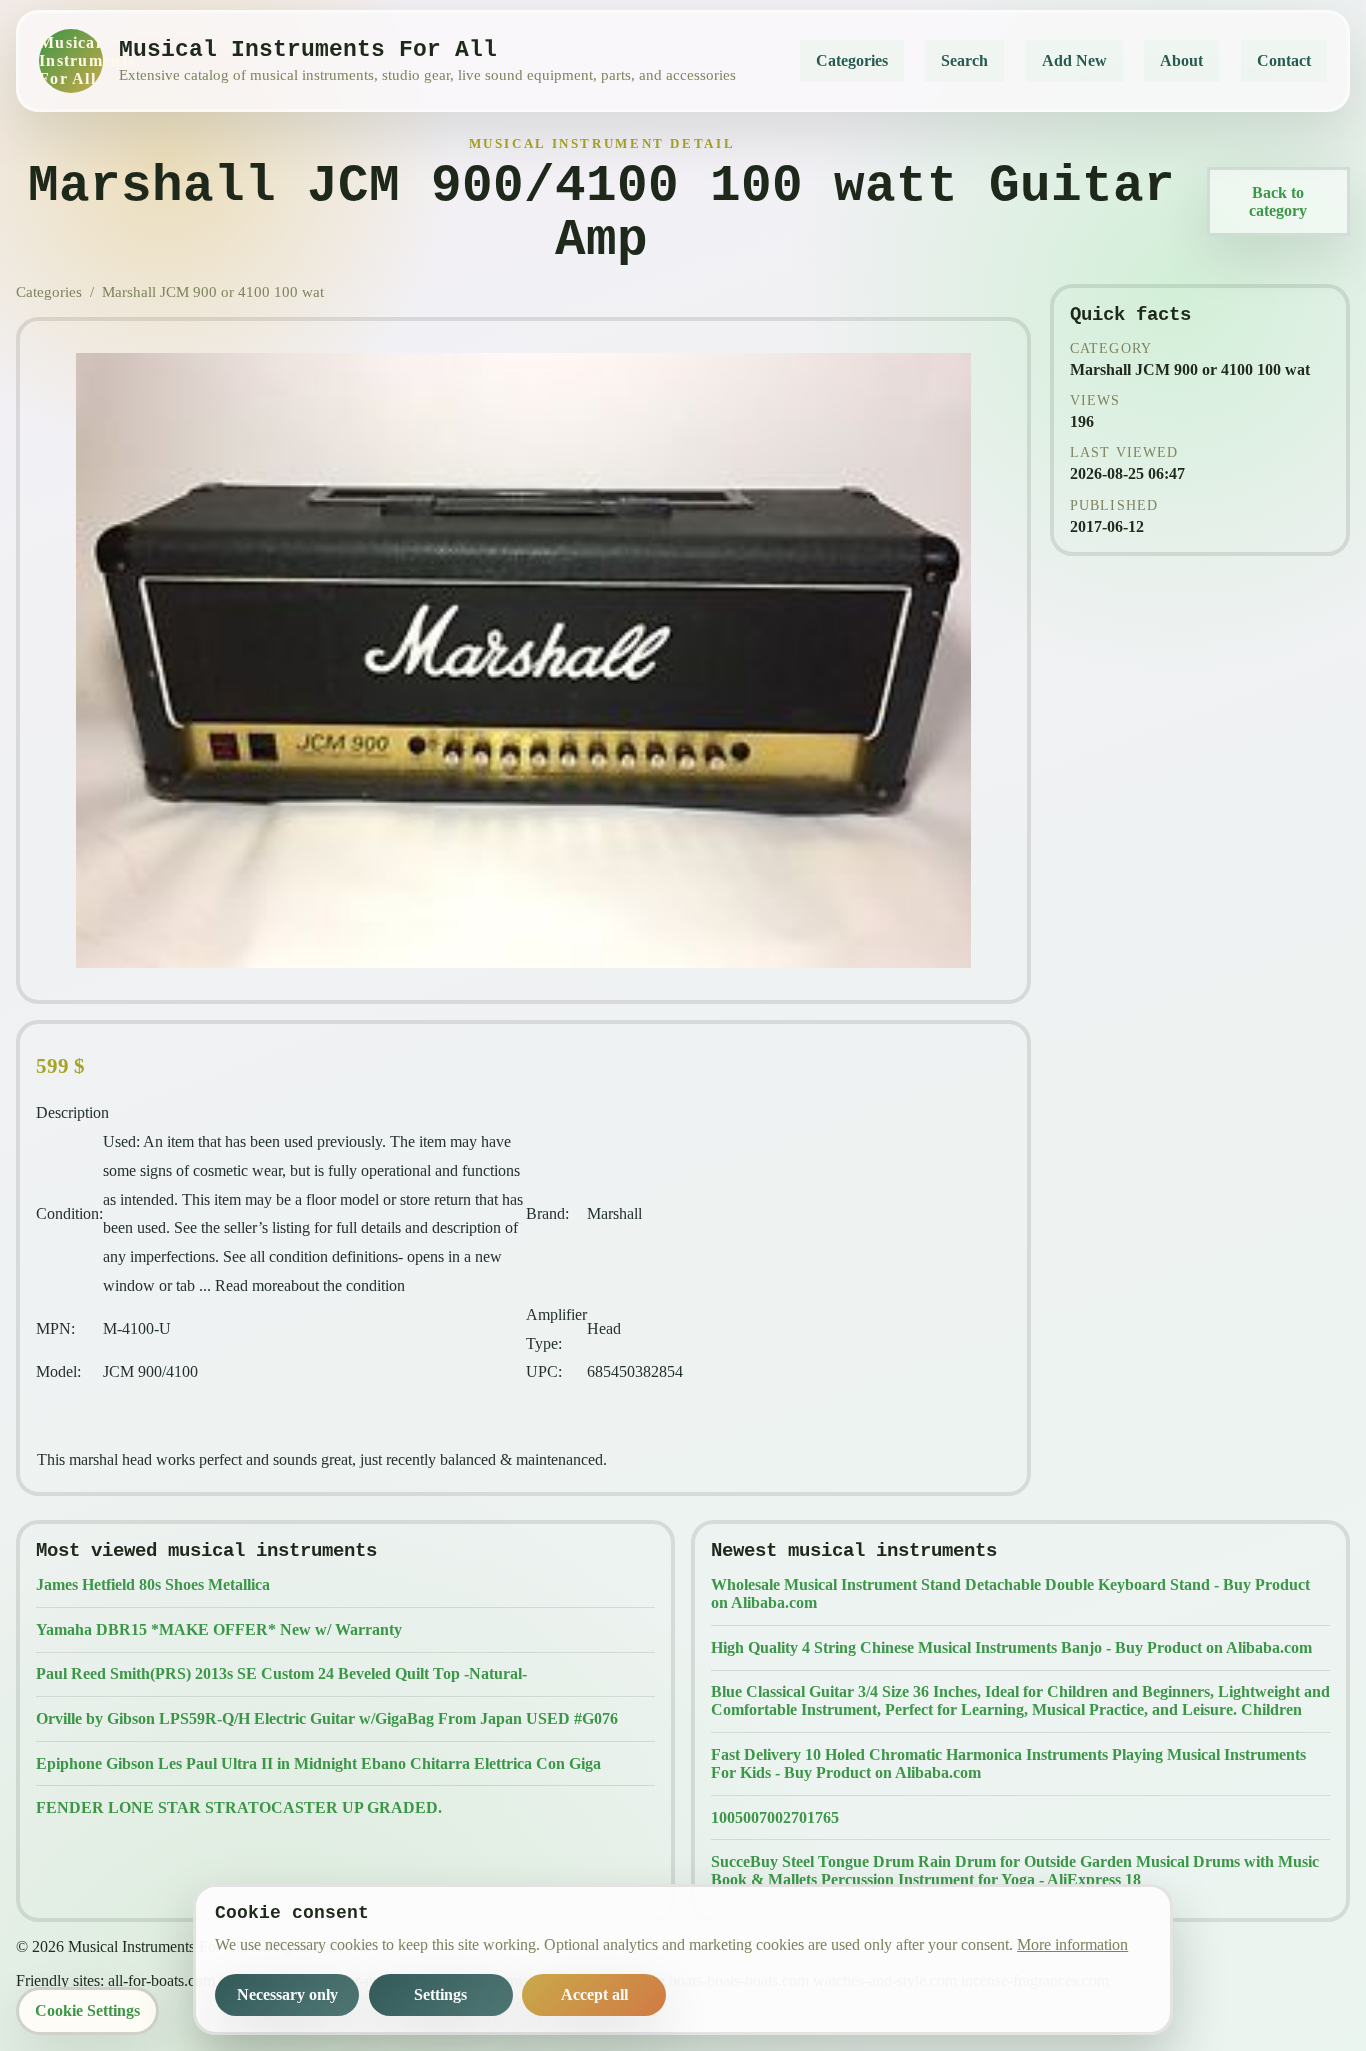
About (1181, 60)
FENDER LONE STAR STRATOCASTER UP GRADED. (239, 1807)
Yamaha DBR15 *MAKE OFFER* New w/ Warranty (219, 1629)
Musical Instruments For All (71, 60)
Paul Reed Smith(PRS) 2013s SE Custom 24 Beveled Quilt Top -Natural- (281, 1673)
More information (1072, 1944)
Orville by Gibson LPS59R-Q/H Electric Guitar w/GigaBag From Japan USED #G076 (327, 1718)
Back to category (1278, 201)
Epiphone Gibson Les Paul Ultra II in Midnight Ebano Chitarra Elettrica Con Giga (318, 1763)
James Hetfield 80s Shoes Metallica (153, 1584)
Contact (1284, 60)
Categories (852, 60)
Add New (1074, 60)
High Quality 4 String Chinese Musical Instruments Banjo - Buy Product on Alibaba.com (1011, 1647)
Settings (440, 1994)
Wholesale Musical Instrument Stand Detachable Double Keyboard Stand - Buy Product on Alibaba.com (1010, 1593)
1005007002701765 (775, 1817)
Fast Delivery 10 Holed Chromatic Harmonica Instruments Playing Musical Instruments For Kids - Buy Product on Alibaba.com (1008, 1763)
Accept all (594, 1994)
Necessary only (287, 1994)
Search (964, 60)
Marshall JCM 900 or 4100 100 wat (213, 292)
